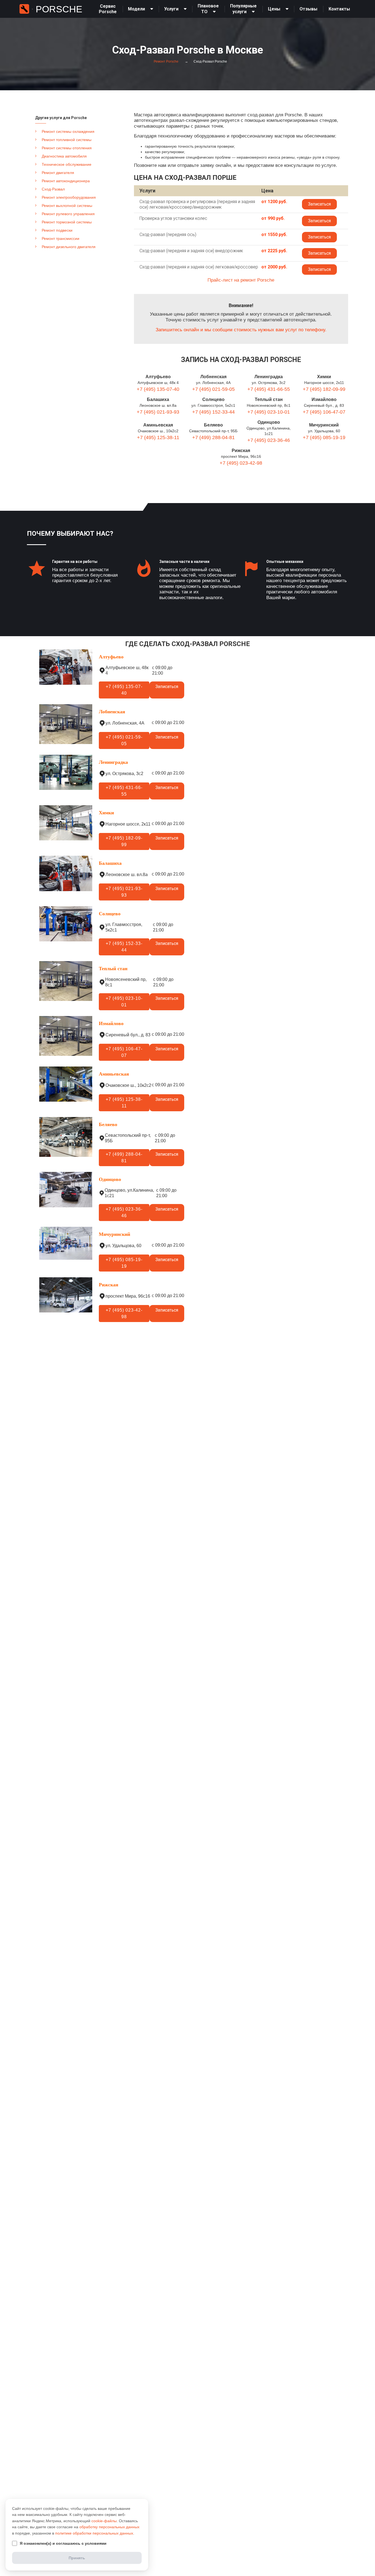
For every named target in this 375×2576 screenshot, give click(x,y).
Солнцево (213, 399)
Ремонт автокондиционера (66, 181)
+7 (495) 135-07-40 (158, 389)
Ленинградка (269, 377)
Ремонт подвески (57, 230)
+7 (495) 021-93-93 (158, 412)
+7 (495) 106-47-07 (324, 412)
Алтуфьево (158, 377)
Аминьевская (158, 425)
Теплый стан (269, 399)
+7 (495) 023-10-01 (269, 412)
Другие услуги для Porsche (61, 118)
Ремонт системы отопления (67, 148)
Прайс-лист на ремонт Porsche (241, 280)
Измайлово (324, 399)
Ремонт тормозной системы (67, 222)
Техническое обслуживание (67, 164)
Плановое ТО (208, 9)
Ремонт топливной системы (67, 140)
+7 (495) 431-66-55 (269, 389)
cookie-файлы (104, 2521)
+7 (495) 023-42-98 (241, 463)
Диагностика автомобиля (64, 156)
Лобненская (213, 377)
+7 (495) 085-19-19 (324, 437)
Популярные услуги (243, 9)
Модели (136, 9)
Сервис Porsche (108, 9)
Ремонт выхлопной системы (67, 206)
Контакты (339, 9)
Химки (324, 377)
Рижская (241, 451)
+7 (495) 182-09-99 (324, 389)
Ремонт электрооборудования (69, 197)
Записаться (319, 204)
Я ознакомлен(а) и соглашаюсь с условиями (63, 2543)
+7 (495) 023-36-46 (269, 440)
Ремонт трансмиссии (61, 238)
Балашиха (158, 399)
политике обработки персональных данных (94, 2533)
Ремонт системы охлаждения (68, 131)
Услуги (171, 9)
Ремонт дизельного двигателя (69, 247)
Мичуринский (324, 425)
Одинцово (269, 422)
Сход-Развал (53, 189)
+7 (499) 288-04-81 (213, 437)
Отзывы (308, 9)
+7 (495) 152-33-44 (213, 412)
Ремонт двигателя (58, 173)
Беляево (213, 425)
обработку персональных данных (109, 2527)
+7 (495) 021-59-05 (213, 389)
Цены (274, 9)
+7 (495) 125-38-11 (158, 437)
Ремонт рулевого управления (68, 214)
